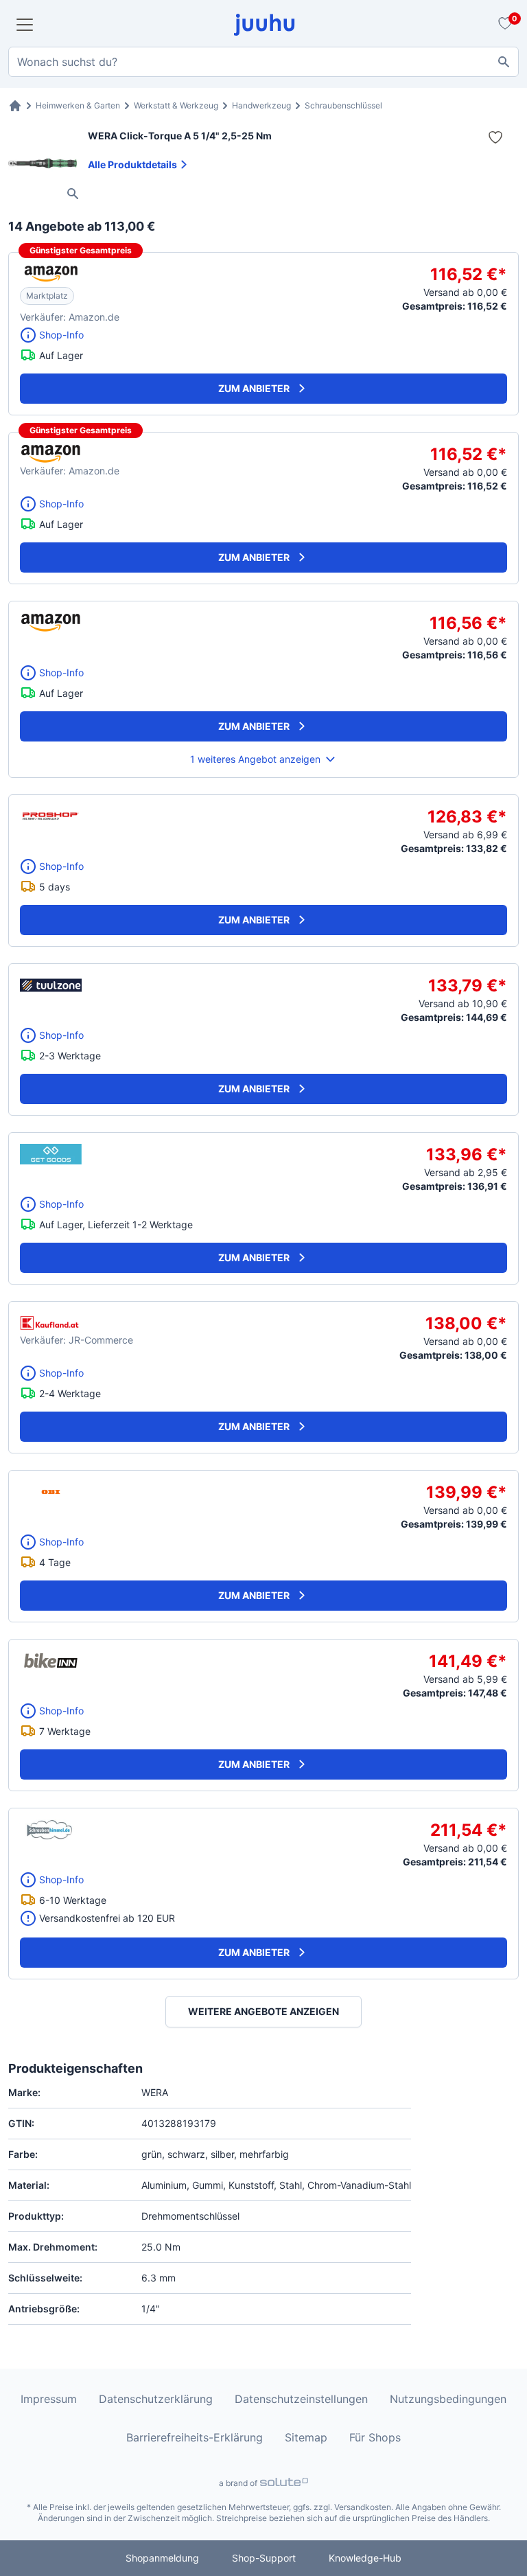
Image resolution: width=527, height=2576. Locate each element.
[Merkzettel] (503, 25)
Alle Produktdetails (132, 164)
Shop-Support (264, 2558)
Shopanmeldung (162, 2558)
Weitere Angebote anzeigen (263, 2011)
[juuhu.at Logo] (265, 25)
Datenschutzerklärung (156, 2399)
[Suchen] (504, 62)
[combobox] (263, 62)
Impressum (49, 2399)
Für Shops (375, 2437)
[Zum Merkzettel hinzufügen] (495, 137)
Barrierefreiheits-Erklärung (195, 2437)
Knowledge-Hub (365, 2558)
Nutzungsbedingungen (448, 2399)
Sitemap (306, 2437)
